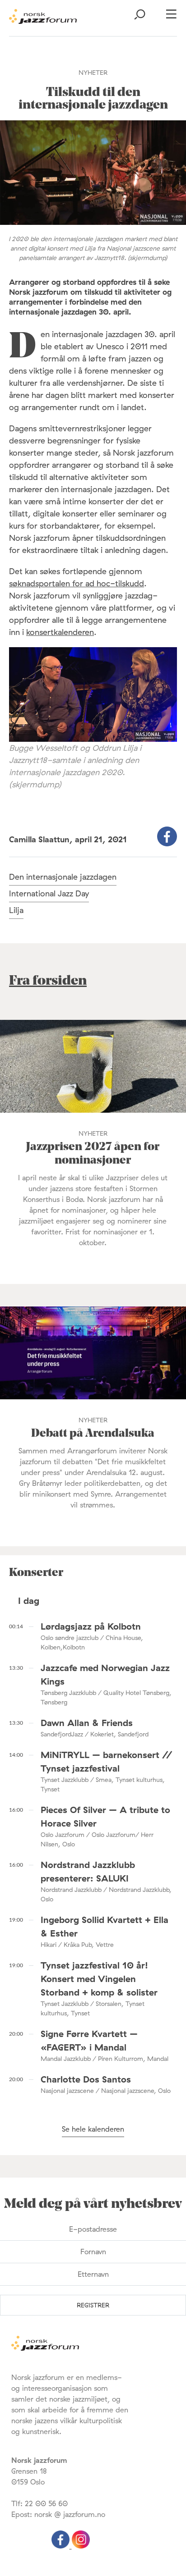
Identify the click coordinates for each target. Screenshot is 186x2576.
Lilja (16, 910)
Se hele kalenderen (93, 2129)
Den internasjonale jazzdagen (63, 877)
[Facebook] (62, 2546)
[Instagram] (81, 2546)
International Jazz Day (49, 893)
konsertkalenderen (60, 632)
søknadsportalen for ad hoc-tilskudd (77, 583)
